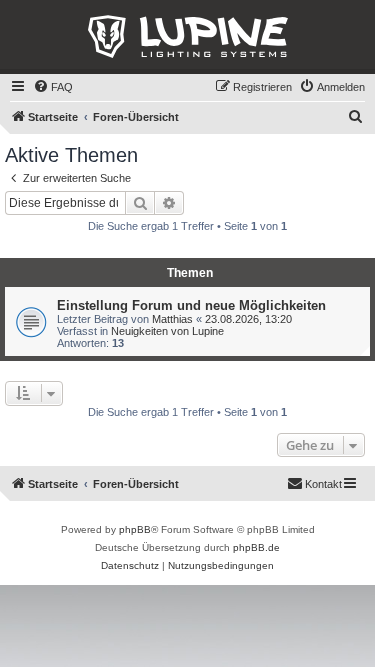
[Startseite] (187, 37)
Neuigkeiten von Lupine (167, 331)
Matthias (172, 319)
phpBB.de (256, 547)
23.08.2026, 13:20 (248, 319)
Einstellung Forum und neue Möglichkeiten (191, 305)
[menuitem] (53, 87)
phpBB (135, 529)
